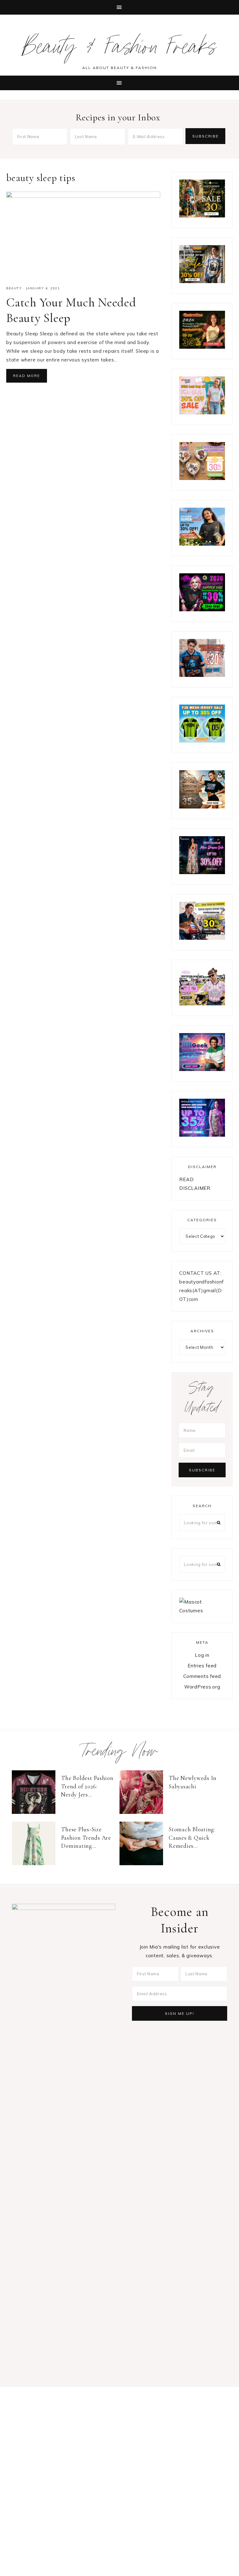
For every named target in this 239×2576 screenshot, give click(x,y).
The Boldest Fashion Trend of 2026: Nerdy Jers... (87, 1786)
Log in (202, 1655)
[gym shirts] (202, 807)
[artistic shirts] (202, 1135)
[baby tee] (202, 741)
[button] (119, 7)
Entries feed (202, 1666)
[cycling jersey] (202, 938)
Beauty (14, 288)
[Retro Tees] (202, 347)
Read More (27, 376)
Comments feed (202, 1676)
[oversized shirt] (202, 216)
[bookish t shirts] (202, 544)
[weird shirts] (202, 610)
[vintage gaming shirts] (202, 675)
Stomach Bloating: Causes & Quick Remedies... (192, 1838)
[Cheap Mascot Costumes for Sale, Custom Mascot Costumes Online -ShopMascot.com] (202, 1611)
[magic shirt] (202, 872)
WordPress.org (202, 1687)
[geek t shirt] (202, 1069)
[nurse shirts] (202, 478)
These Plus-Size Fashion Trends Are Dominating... (86, 1838)
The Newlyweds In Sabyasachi (193, 1782)
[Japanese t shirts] (202, 281)
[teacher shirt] (202, 413)
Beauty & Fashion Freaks (120, 50)
